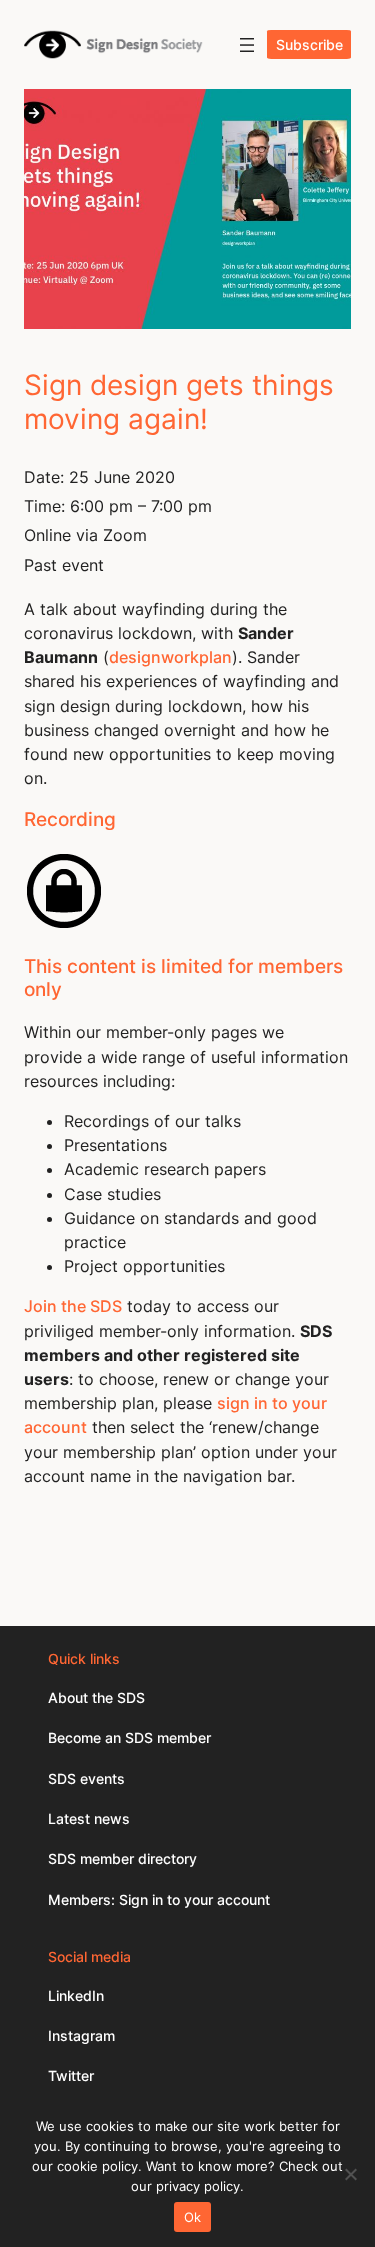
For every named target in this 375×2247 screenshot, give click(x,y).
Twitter (71, 2075)
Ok (193, 2217)
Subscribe (309, 44)
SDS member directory (122, 1858)
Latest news (89, 1818)
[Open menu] (247, 45)
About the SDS (96, 1697)
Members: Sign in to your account (159, 1899)
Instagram (81, 2035)
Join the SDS (73, 1306)
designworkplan (170, 657)
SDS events (86, 1778)
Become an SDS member (129, 1737)
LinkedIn (76, 1995)
